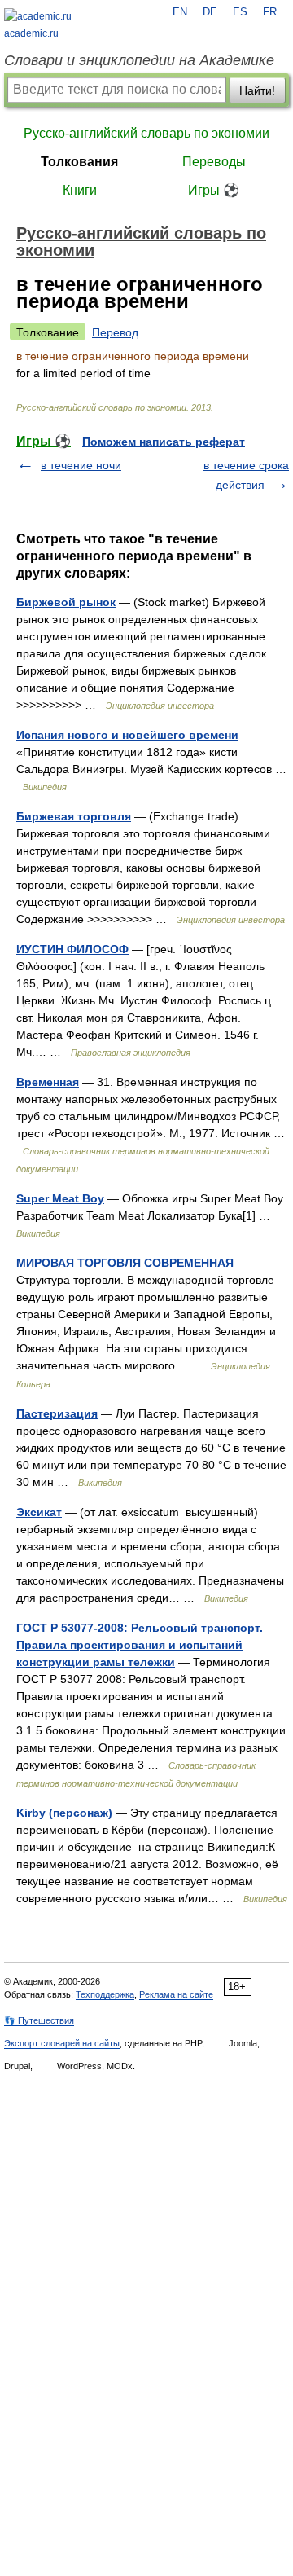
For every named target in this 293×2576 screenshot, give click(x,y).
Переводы (214, 162)
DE (210, 12)
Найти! (257, 90)
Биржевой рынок (66, 602)
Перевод (115, 332)
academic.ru (31, 33)
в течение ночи (81, 465)
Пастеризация (57, 1413)
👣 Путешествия (39, 2020)
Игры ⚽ (214, 190)
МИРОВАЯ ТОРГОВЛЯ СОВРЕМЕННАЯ (125, 1263)
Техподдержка (105, 1994)
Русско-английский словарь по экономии (146, 133)
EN (180, 12)
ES (240, 12)
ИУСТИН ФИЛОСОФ (72, 949)
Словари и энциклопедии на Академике (139, 60)
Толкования (79, 162)
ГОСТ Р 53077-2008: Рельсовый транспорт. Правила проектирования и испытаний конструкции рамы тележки (140, 1645)
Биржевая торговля (74, 816)
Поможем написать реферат (164, 442)
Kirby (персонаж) (64, 1813)
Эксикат (39, 1512)
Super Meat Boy (60, 1198)
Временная (48, 1082)
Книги (80, 190)
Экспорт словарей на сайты (62, 2043)
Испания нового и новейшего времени (127, 735)
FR (270, 12)
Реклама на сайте (176, 1994)
